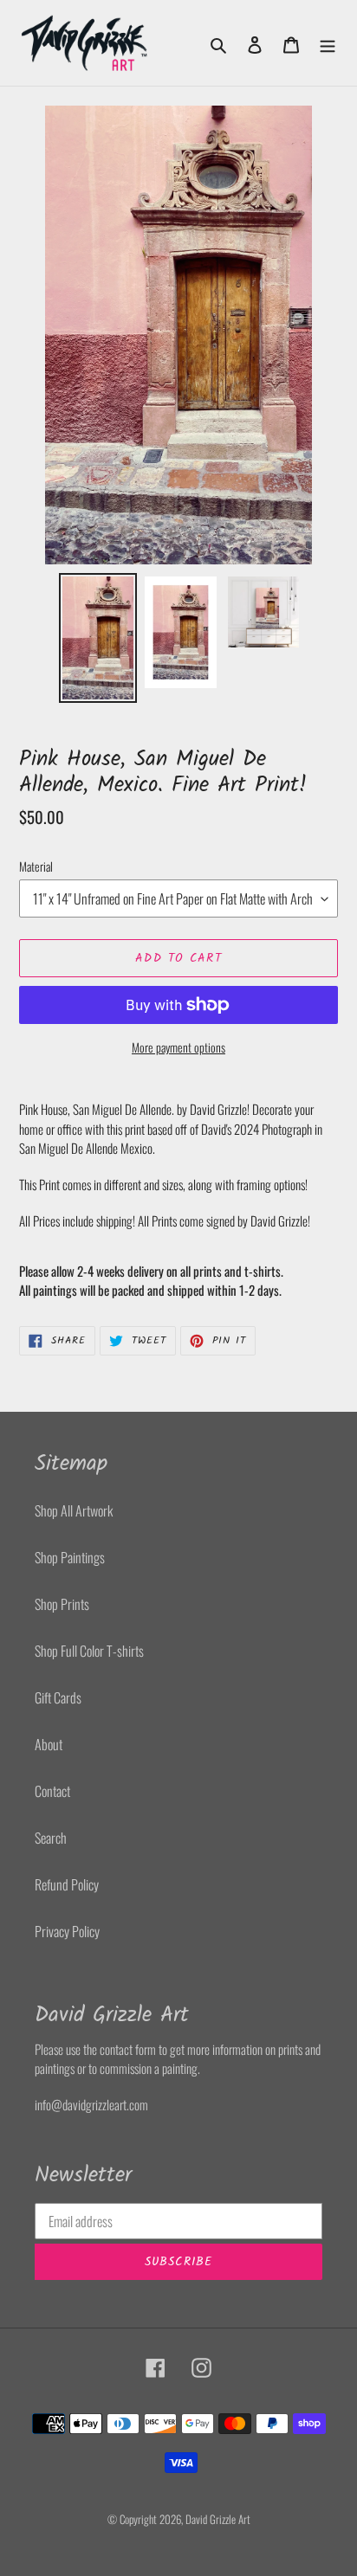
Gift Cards (58, 1697)
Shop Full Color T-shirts (89, 1651)
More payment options (178, 1047)
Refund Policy (67, 1884)
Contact (52, 1791)
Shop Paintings (70, 1557)
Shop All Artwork (74, 1510)
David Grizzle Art (218, 2519)
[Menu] (328, 43)
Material (36, 866)
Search (51, 1838)
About (49, 1744)
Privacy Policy (67, 1931)
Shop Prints (62, 1604)
